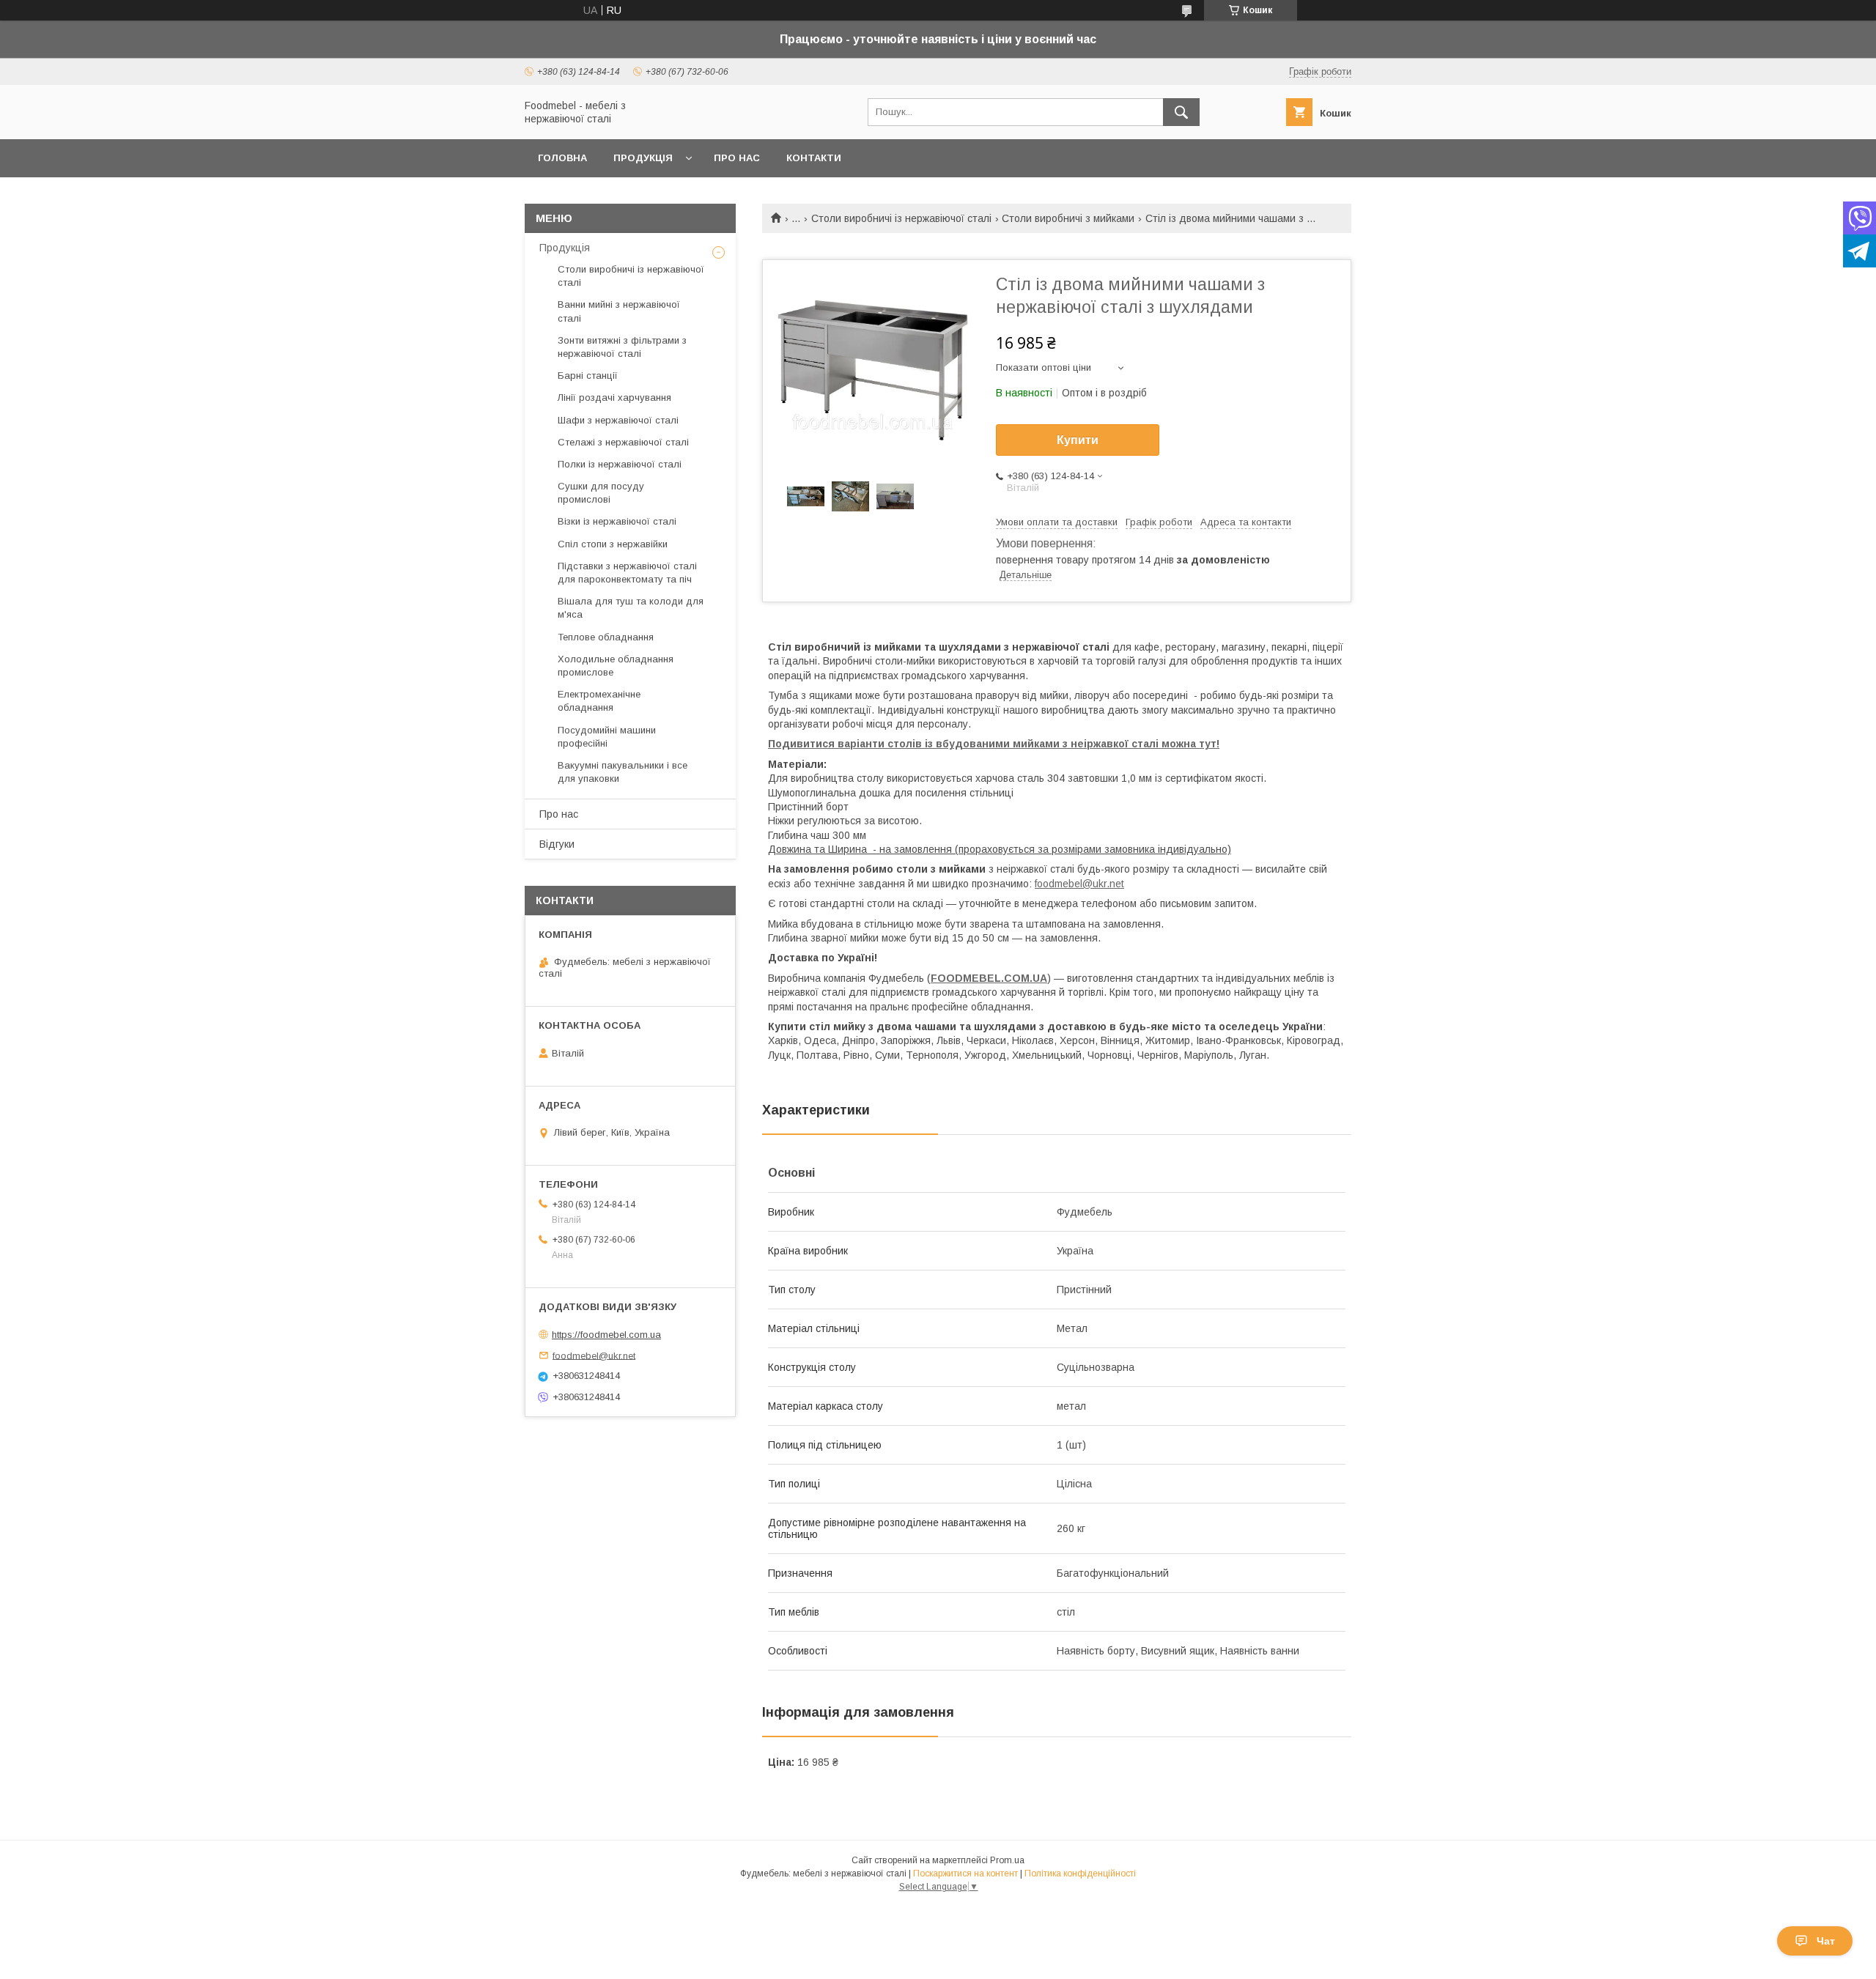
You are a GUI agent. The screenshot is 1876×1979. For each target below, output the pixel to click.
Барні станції (588, 376)
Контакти (814, 158)
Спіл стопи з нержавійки (613, 544)
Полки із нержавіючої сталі (620, 464)
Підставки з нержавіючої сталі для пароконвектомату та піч (627, 573)
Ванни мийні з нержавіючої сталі (619, 311)
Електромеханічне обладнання (599, 701)
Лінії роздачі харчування (614, 397)
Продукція (643, 158)
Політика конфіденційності (1080, 1873)
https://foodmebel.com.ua (606, 1335)
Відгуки (557, 844)
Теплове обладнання (606, 637)
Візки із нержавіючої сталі (617, 521)
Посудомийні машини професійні (607, 737)
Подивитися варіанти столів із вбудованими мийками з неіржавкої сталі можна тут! (994, 744)
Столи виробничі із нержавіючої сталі (901, 218)
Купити (1078, 440)
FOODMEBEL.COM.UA (989, 978)
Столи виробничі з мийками (1068, 218)
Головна (562, 158)
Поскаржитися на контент (965, 1873)
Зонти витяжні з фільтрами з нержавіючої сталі (622, 347)
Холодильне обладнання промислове (616, 666)
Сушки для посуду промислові (601, 493)
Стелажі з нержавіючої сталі (623, 442)
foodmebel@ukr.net (1079, 884)
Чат (1826, 1941)
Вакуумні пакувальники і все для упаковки (623, 772)
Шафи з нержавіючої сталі (618, 420)
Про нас (737, 158)
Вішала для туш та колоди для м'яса (631, 608)
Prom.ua (1007, 1860)
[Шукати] (1181, 112)
